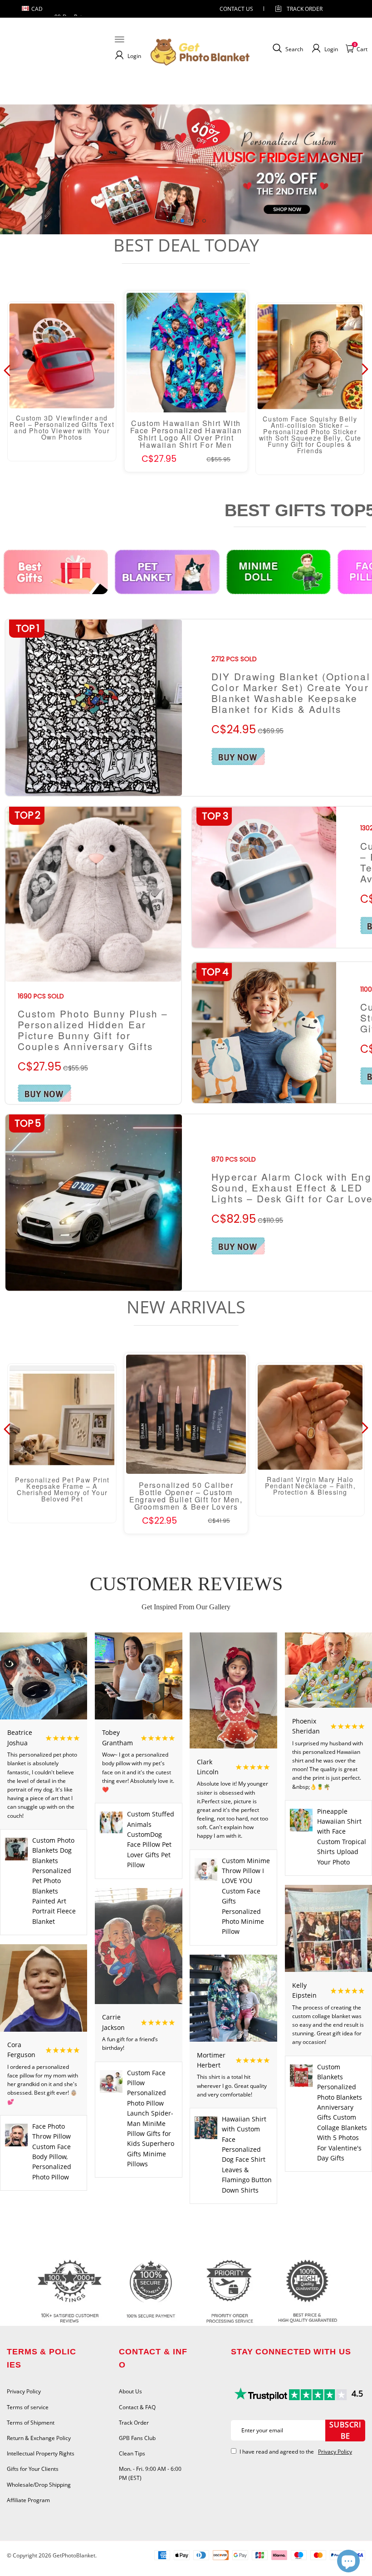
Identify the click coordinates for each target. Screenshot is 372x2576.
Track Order (305, 9)
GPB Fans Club (137, 2438)
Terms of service (28, 2407)
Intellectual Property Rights (41, 2453)
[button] (168, 221)
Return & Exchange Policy (39, 2438)
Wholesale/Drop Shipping (39, 2485)
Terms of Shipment (31, 2423)
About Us (130, 2391)
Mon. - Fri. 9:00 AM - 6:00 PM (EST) (150, 2473)
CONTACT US (236, 9)
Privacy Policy (24, 2391)
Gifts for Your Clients (33, 2469)
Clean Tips (132, 2453)
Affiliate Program (28, 2500)
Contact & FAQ (137, 2407)
